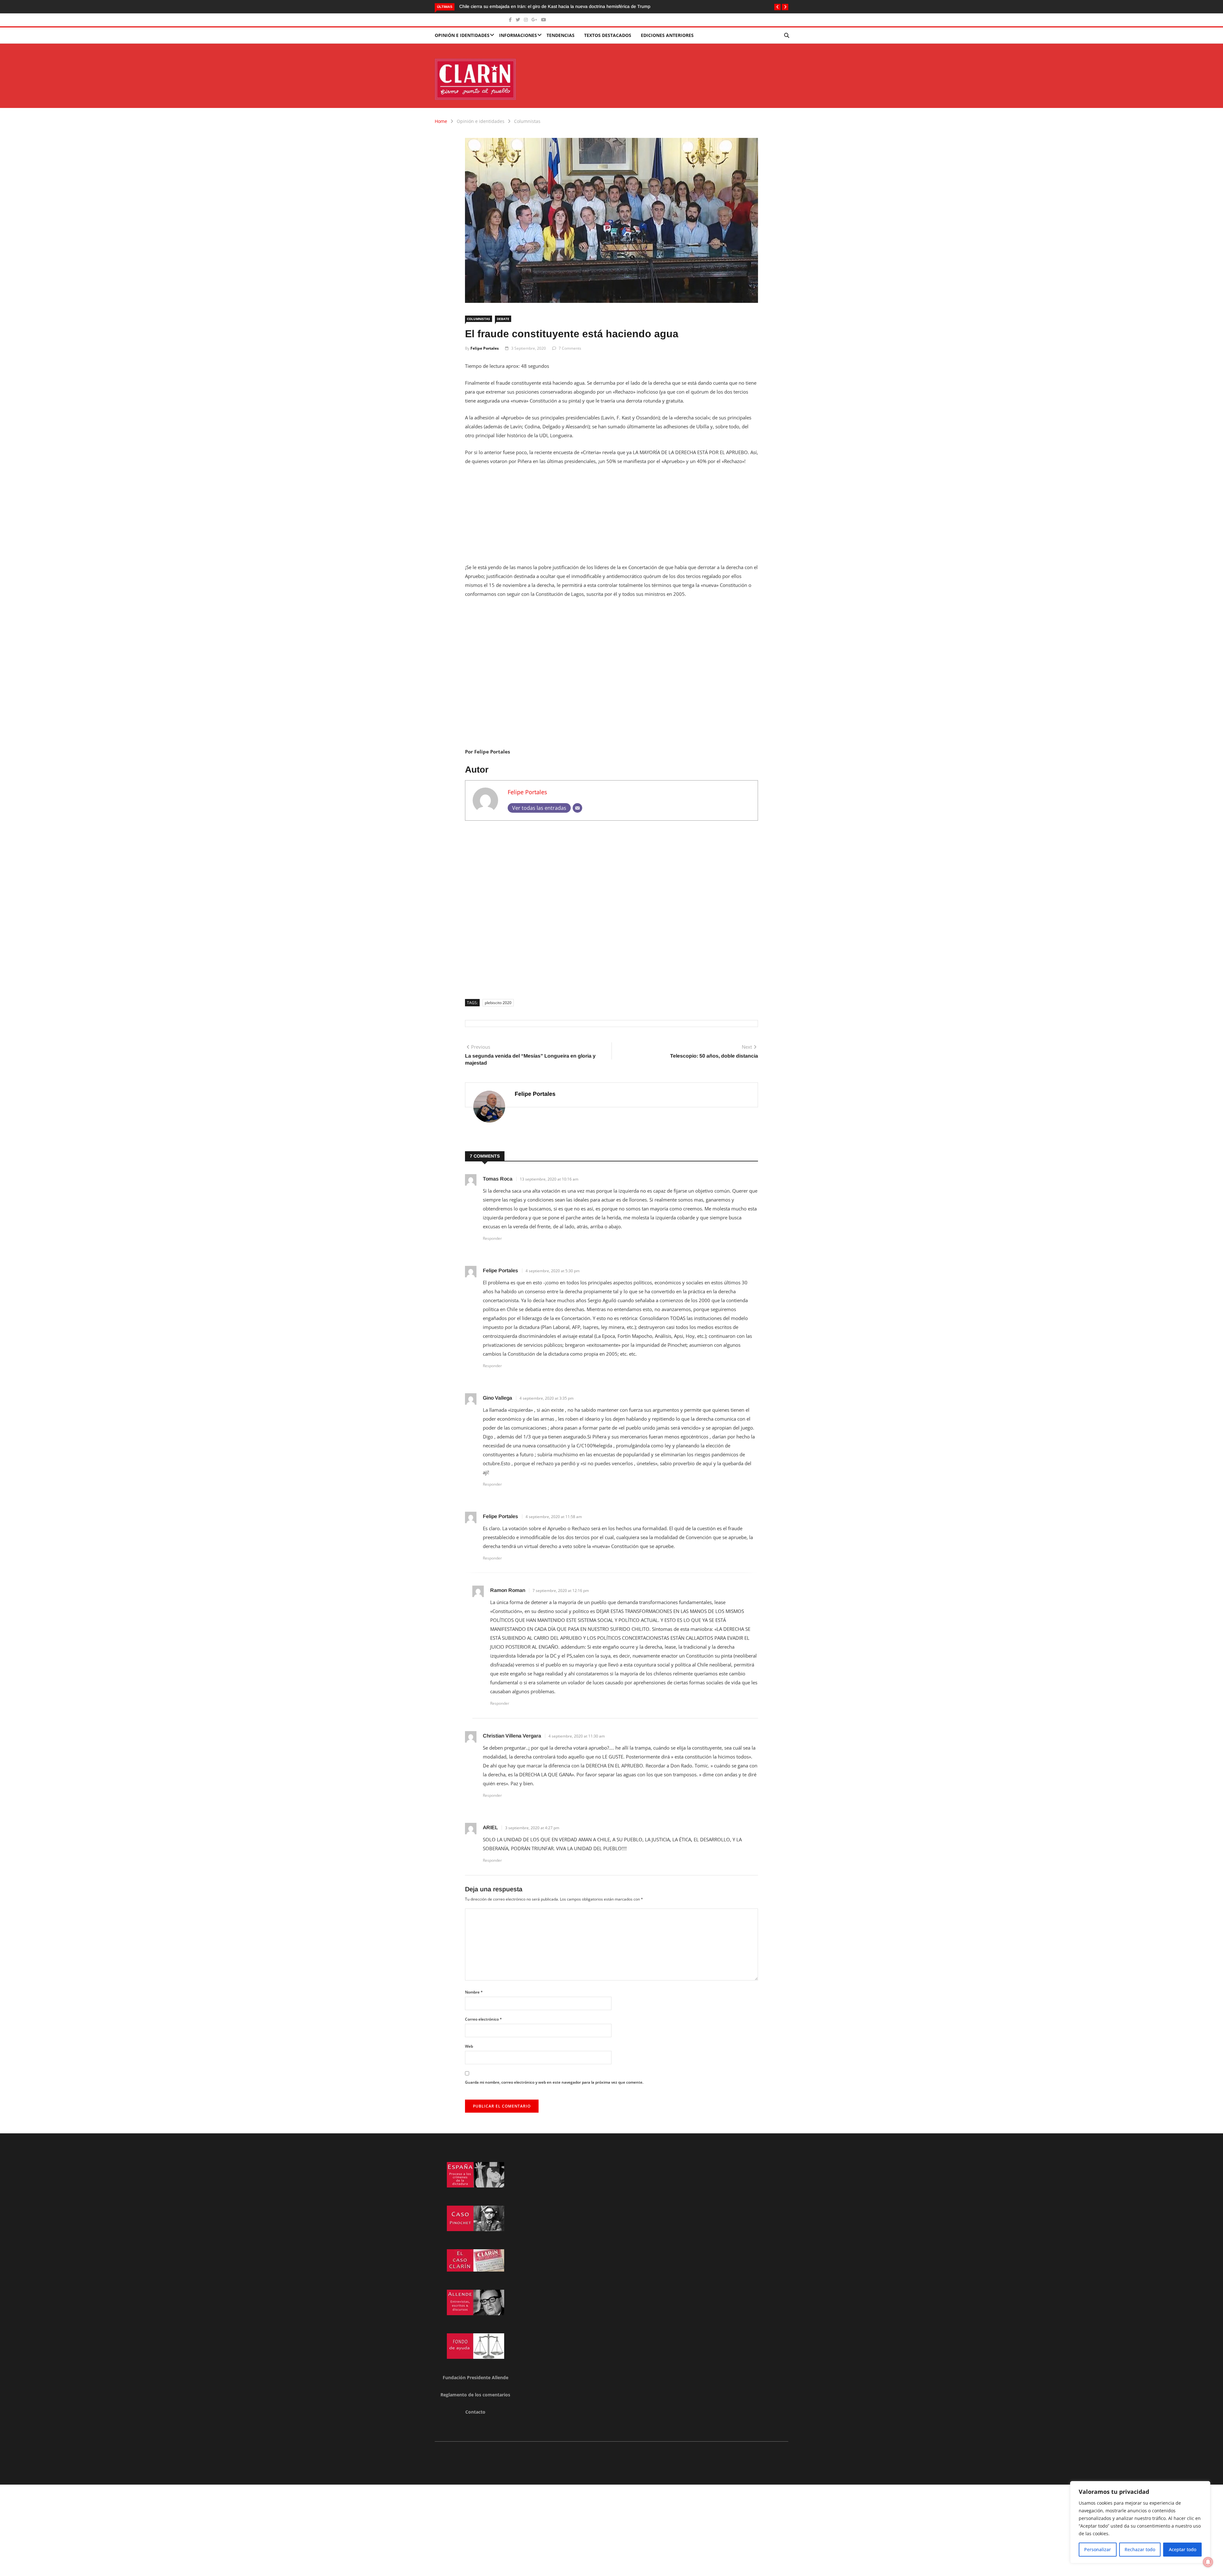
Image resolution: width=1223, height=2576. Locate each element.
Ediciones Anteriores (667, 35)
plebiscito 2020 (498, 1003)
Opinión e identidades (462, 35)
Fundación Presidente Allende (476, 2377)
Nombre (474, 1992)
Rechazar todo (1140, 2549)
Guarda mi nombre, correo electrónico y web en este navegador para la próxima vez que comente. (554, 2082)
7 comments (570, 348)
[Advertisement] (611, 518)
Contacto (475, 2412)
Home (441, 121)
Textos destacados (608, 35)
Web (469, 2046)
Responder (492, 1238)
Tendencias (561, 35)
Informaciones (518, 35)
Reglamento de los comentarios (475, 2395)
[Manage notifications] (1208, 2562)
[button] (777, 7)
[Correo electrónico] (577, 808)
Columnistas (527, 121)
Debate (503, 319)
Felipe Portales (485, 348)
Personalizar (1098, 2549)
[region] (1140, 2522)
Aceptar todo (1183, 2549)
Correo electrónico (483, 2019)
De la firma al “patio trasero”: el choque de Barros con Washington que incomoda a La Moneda (555, 6)
